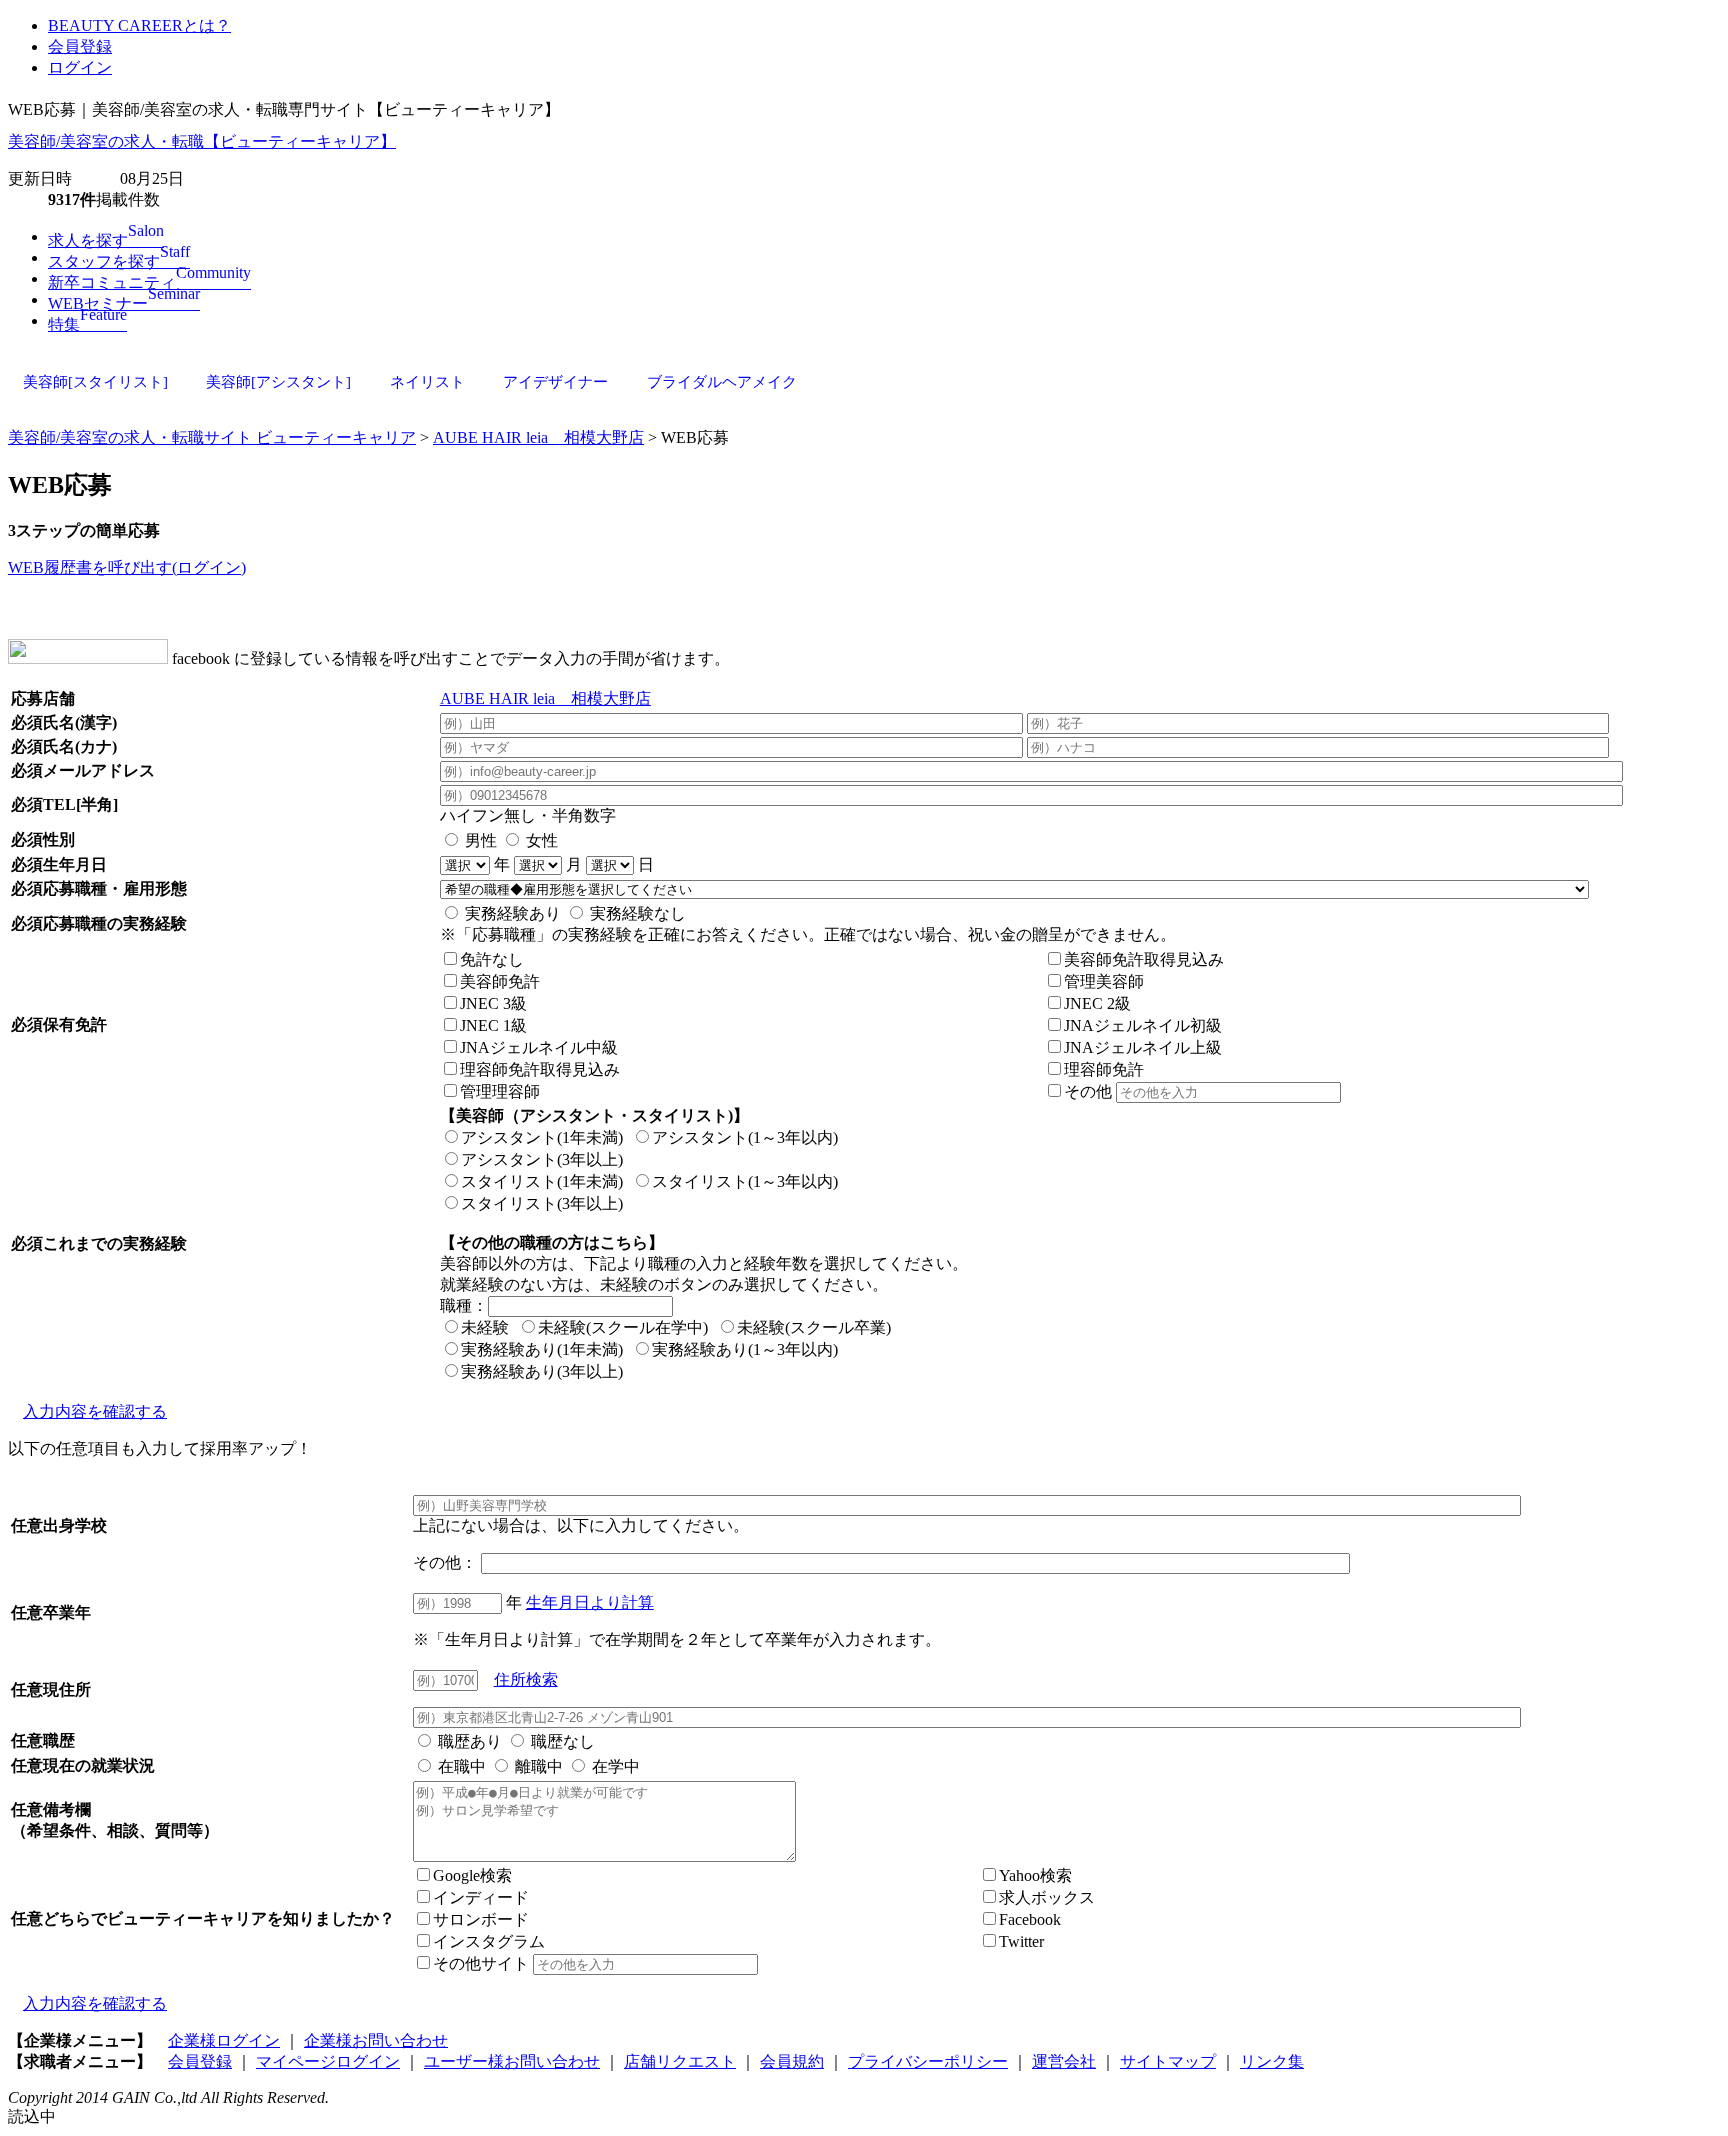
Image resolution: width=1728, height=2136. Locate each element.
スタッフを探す (119, 261)
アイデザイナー (555, 382)
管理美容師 (1104, 981)
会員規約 (792, 2061)
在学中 (614, 1766)
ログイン (80, 67)
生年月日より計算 (590, 1602)
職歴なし (561, 1741)
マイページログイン (328, 2061)
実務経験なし (636, 913)
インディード (481, 1897)
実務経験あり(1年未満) (542, 1349)
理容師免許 (1104, 1069)
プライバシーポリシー (928, 2061)
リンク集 (1272, 2061)
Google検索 (472, 1875)
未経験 (485, 1327)
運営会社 (1064, 2061)
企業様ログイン (224, 2040)
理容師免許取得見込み (540, 1069)
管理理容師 (500, 1091)
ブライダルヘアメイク (722, 382)
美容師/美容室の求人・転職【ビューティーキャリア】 (202, 141)
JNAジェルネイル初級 (1143, 1025)
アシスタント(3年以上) (542, 1159)
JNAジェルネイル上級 (1143, 1047)
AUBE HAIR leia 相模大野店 (538, 437)
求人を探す (106, 240)
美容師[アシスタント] (278, 382)
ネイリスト (427, 382)
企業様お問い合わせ (376, 2040)
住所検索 (526, 1679)
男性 (479, 840)
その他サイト (483, 1963)
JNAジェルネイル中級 (539, 1047)
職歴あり (468, 1741)
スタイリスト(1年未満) (542, 1181)
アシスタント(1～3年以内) (745, 1137)
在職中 (460, 1766)
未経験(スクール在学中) (623, 1327)
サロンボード (481, 1919)
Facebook (1030, 1919)
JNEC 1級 (493, 1025)
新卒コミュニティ (149, 282)
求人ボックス (1047, 1897)
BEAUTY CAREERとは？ (139, 25)
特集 (87, 324)
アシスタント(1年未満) (542, 1137)
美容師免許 (500, 981)
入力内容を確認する (95, 1411)
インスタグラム (489, 1941)
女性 (540, 840)
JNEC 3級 (493, 1003)
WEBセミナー (124, 303)
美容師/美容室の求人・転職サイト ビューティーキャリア (212, 437)
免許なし (492, 959)
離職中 (537, 1766)
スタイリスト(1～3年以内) (745, 1181)
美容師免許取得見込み (1144, 959)
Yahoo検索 (1035, 1875)
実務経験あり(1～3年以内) (745, 1349)
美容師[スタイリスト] (95, 382)
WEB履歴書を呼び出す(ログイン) (127, 567)
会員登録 (80, 46)
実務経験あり (511, 913)
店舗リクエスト (680, 2061)
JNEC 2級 (1097, 1003)
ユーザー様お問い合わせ (512, 2061)
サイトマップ (1168, 2061)
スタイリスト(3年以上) (542, 1203)
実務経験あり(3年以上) (542, 1371)
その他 (1090, 1091)
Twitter (1021, 1941)
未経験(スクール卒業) (814, 1327)
